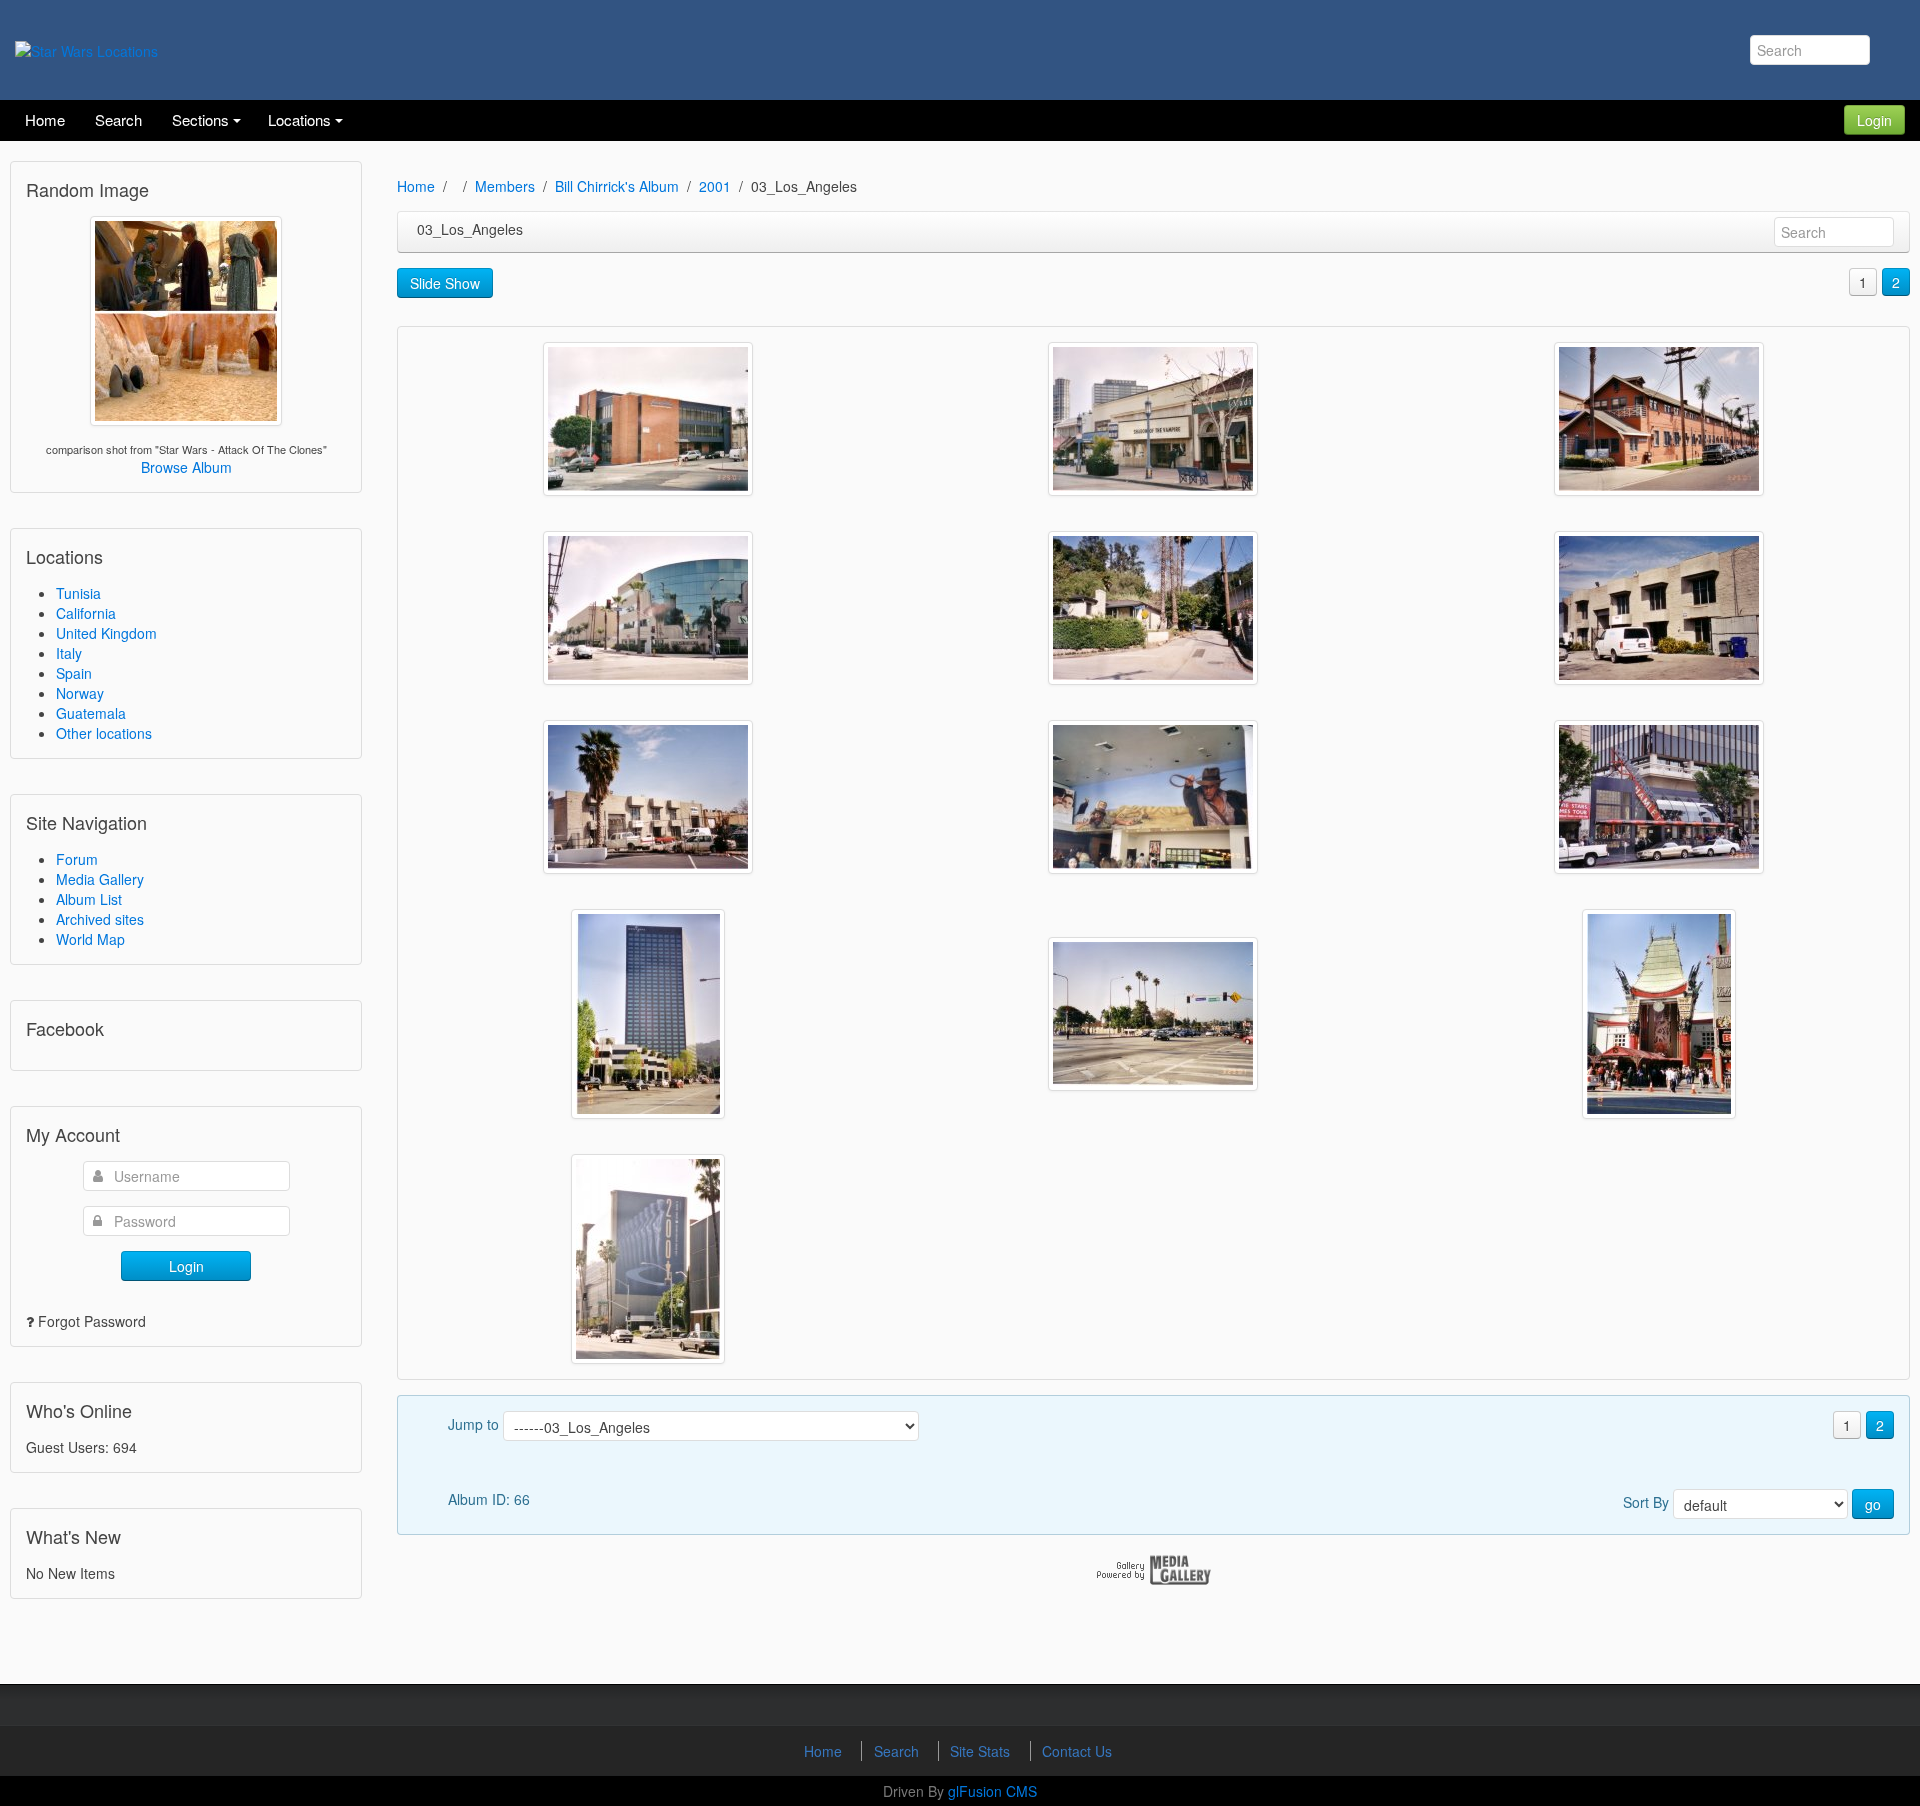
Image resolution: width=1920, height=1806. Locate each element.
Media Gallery (100, 879)
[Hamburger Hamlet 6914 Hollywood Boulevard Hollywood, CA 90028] (1153, 797)
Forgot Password (92, 1321)
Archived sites (100, 919)
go (1873, 1504)
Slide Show (445, 283)
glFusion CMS (992, 1791)
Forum (77, 859)
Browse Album (186, 467)
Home (416, 186)
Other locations (104, 733)
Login (1874, 120)
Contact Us (1077, 1751)
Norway (80, 693)
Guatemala (91, 713)
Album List (89, 899)
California (86, 613)
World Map (90, 939)
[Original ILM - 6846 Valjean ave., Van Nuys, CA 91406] (1659, 608)
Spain (74, 673)
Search (898, 1751)
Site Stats (982, 1751)
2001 (715, 186)
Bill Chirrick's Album (617, 186)
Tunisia (78, 593)
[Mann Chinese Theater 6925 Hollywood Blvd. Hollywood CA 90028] (1659, 1014)
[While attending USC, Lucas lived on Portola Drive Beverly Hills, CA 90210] (1153, 608)
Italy (69, 653)
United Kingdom (106, 633)
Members (505, 186)
